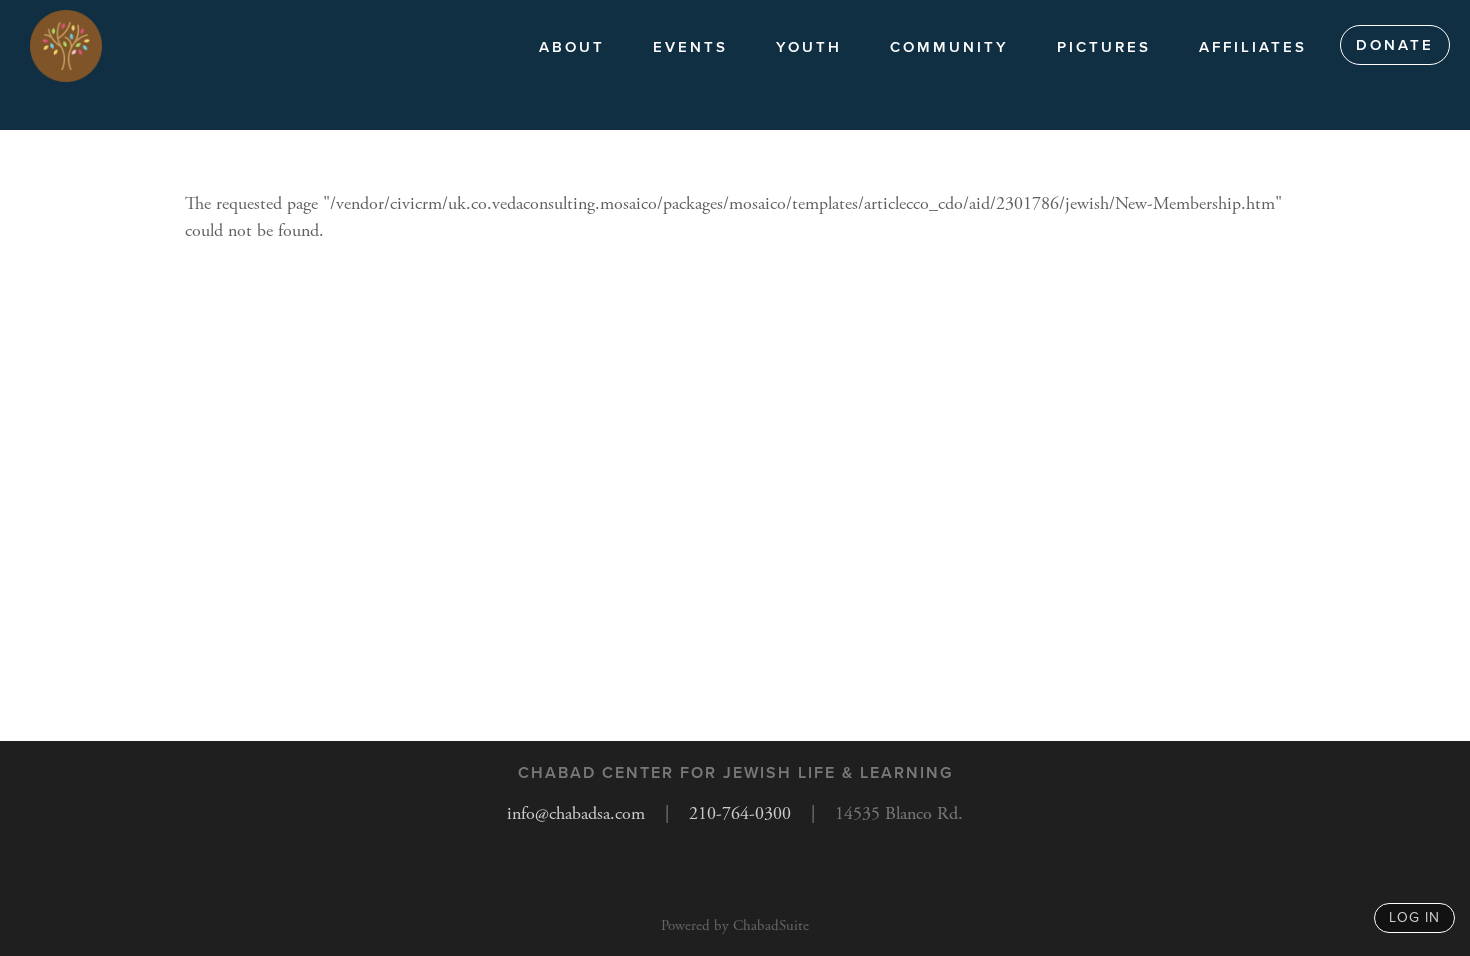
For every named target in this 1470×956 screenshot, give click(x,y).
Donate (1395, 45)
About (572, 47)
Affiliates (1253, 47)
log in (1414, 917)
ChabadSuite (771, 925)
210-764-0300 (740, 813)
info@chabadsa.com (576, 813)
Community (949, 47)
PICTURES (1104, 47)
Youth (809, 47)
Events (690, 47)
